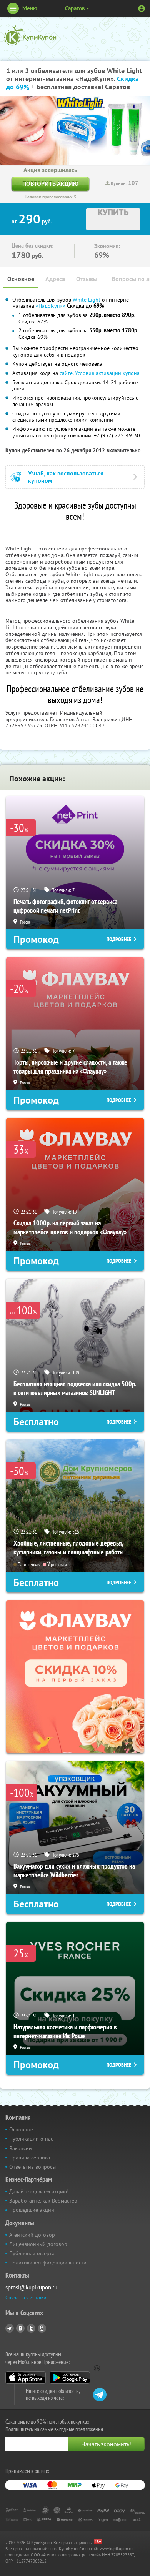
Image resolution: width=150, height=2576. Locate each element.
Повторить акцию (50, 184)
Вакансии (21, 2148)
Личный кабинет (142, 8)
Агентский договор (32, 2235)
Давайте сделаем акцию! (39, 2191)
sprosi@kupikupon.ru (31, 2287)
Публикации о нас (31, 2139)
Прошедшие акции (32, 2210)
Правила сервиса (30, 2158)
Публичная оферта (32, 2253)
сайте (66, 373)
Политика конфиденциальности (48, 2263)
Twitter (31, 2328)
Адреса (55, 279)
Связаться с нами (26, 2298)
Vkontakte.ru (20, 2328)
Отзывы (87, 279)
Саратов (75, 8)
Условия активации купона (107, 373)
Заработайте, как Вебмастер (43, 2201)
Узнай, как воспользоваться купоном (66, 477)
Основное (21, 279)
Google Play (70, 2378)
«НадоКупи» (51, 306)
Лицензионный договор (38, 2244)
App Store (26, 2378)
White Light (87, 300)
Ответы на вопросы (32, 2167)
